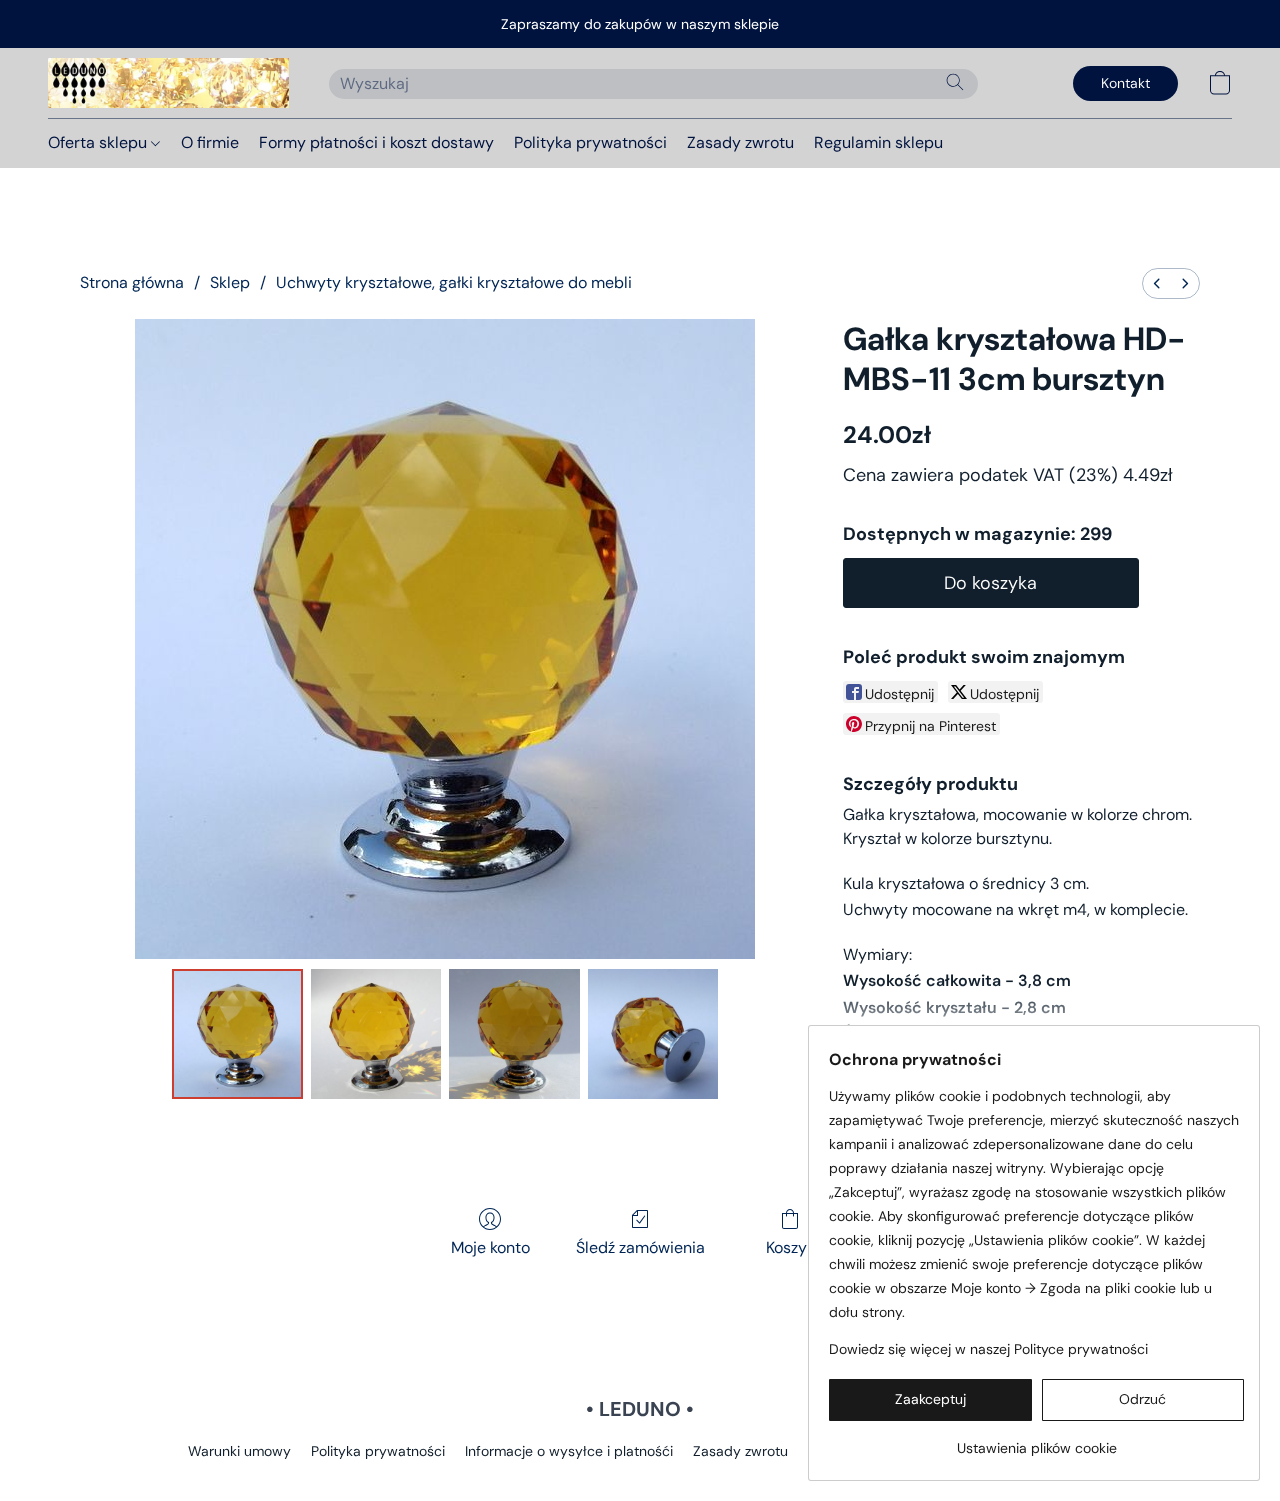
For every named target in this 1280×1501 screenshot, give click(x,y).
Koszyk (790, 1247)
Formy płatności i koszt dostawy (376, 142)
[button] (168, 83)
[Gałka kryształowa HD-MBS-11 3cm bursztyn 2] (514, 1034)
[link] (1036, 1440)
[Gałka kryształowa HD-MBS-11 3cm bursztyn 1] (376, 1034)
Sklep (230, 282)
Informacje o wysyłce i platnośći (569, 1451)
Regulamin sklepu (878, 142)
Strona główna (132, 282)
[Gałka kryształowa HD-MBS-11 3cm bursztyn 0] (237, 1034)
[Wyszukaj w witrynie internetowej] (955, 82)
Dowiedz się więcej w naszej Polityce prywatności (988, 1349)
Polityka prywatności (590, 142)
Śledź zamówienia (640, 1247)
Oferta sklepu (99, 142)
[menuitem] (1157, 283)
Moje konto (490, 1247)
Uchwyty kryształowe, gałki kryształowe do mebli (454, 282)
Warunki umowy (239, 1451)
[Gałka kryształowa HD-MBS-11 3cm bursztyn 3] (653, 1034)
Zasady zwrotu (740, 142)
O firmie (210, 142)
